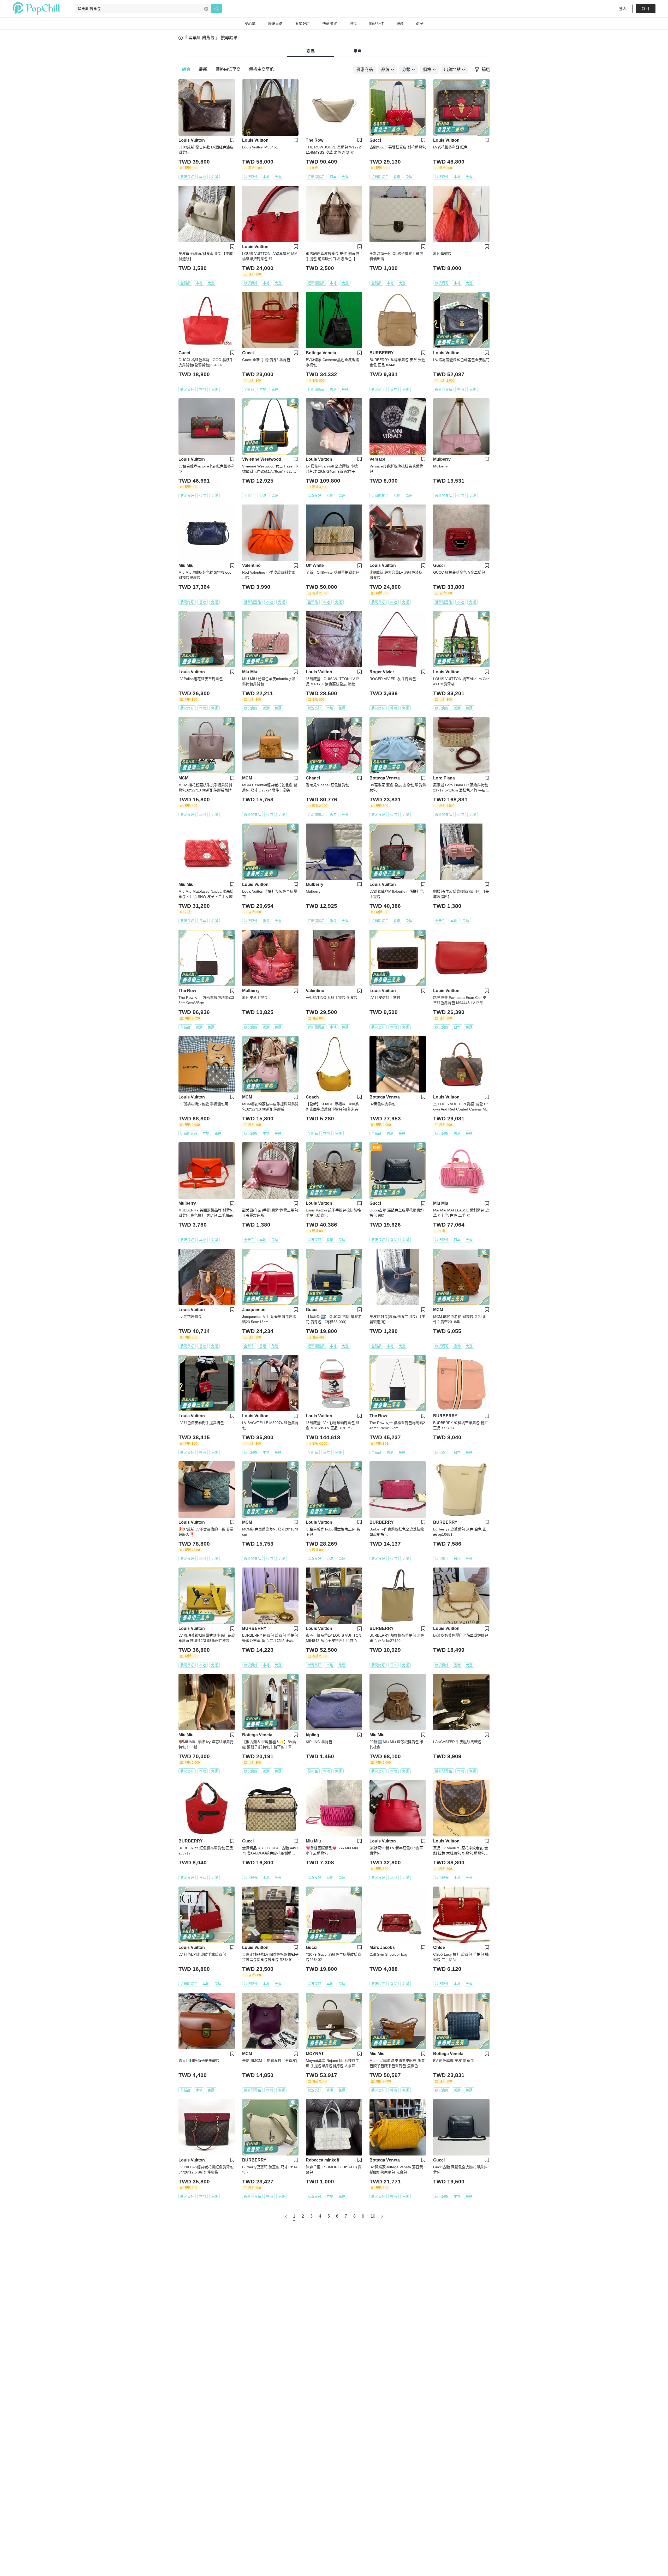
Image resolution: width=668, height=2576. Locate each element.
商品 (311, 51)
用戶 (357, 51)
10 (373, 2216)
